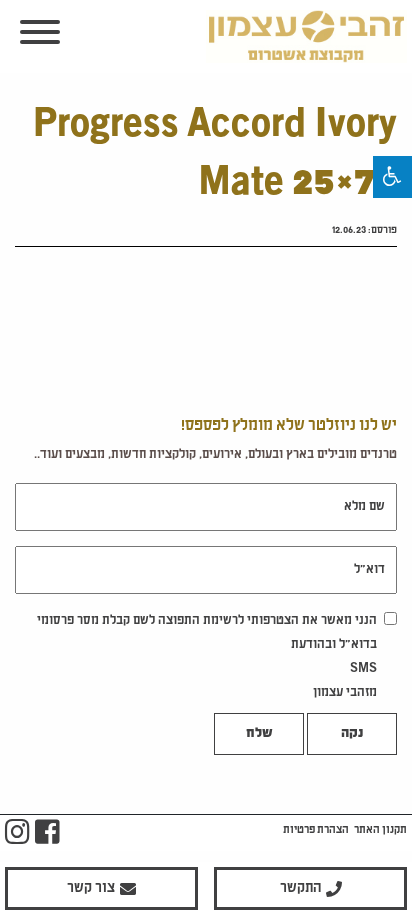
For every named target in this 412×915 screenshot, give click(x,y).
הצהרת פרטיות (316, 830)
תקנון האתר (380, 830)
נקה (352, 734)
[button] (392, 177)
